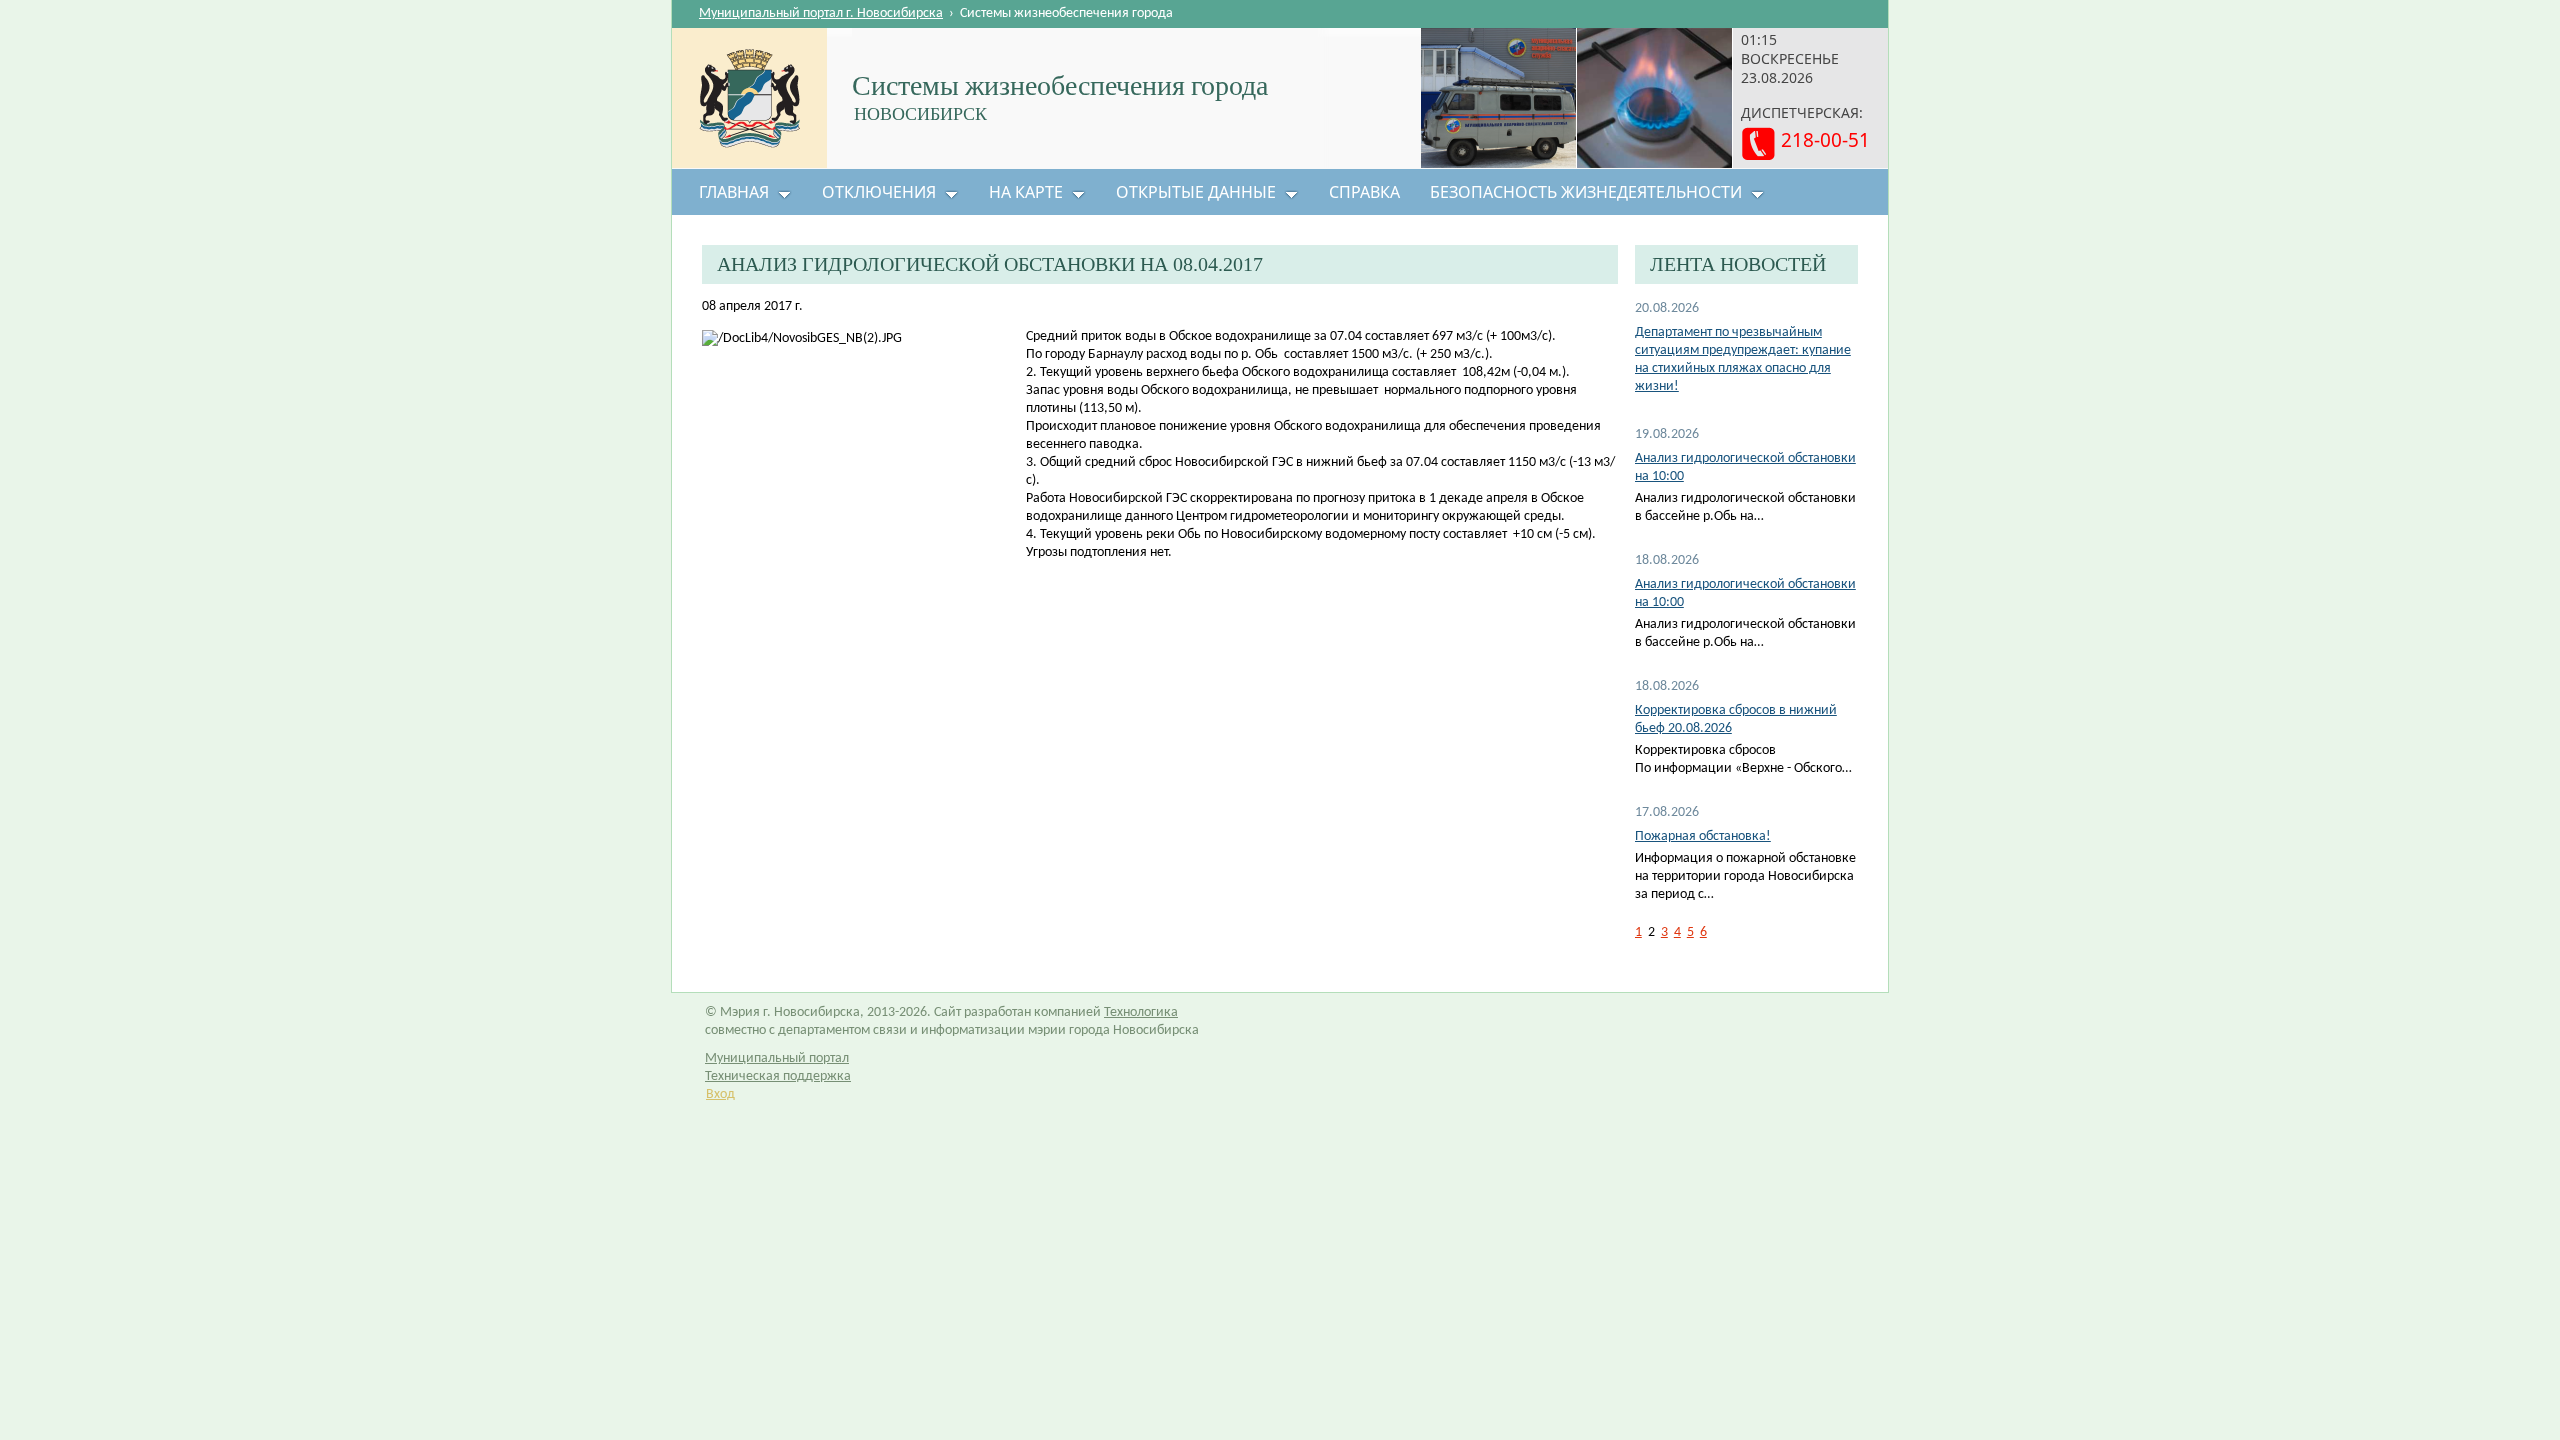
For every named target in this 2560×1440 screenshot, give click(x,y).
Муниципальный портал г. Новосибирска (821, 13)
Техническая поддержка (778, 1076)
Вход (720, 1094)
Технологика (1141, 1012)
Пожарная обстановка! (1703, 836)
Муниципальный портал (777, 1058)
